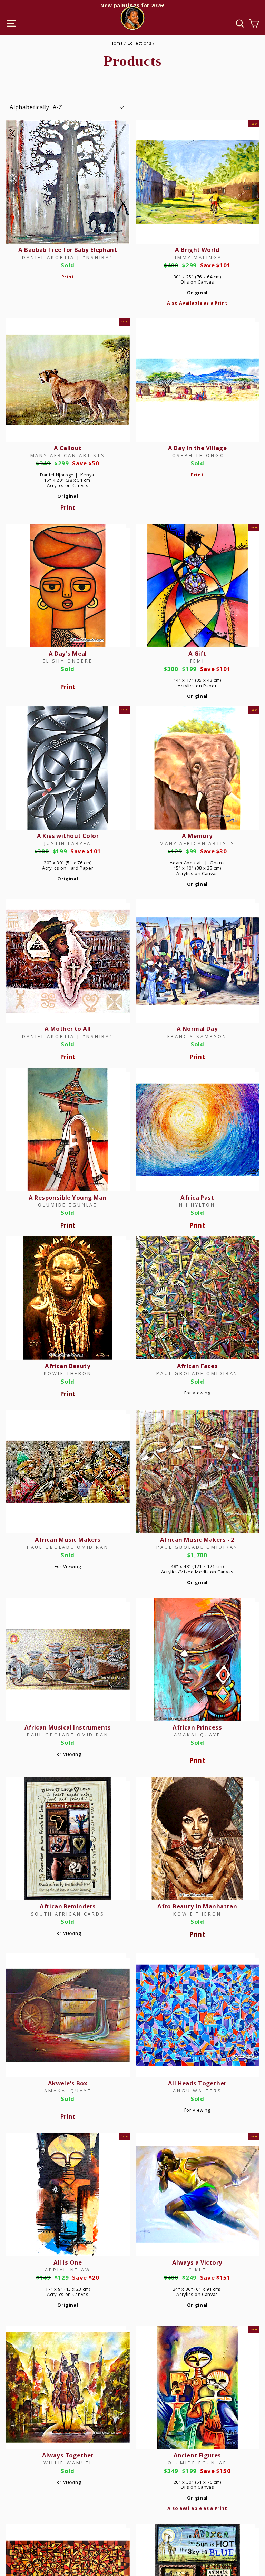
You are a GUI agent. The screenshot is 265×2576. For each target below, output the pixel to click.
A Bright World (197, 250)
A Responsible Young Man (68, 1197)
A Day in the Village (197, 448)
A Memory (197, 836)
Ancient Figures (197, 2455)
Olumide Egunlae (68, 1205)
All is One (68, 2262)
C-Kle (197, 2270)
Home (117, 43)
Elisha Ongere (68, 661)
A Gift (197, 653)
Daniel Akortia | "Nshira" (68, 257)
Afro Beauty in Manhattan (197, 1906)
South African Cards (68, 1914)
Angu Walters (197, 2091)
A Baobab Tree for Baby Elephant (68, 250)
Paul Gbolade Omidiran (197, 1373)
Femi (197, 661)
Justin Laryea (68, 843)
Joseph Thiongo (197, 455)
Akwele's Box (68, 2083)
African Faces (197, 1366)
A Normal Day (197, 1029)
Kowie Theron (68, 1373)
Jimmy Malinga (197, 257)
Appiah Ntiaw (68, 2270)
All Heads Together (197, 2083)
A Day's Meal (68, 653)
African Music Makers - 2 (197, 1540)
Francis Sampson (197, 1036)
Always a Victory (197, 2262)
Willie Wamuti (68, 2463)
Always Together (68, 2455)
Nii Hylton (197, 1205)
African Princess (197, 1727)
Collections (140, 43)
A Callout (68, 448)
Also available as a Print (197, 2508)
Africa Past (197, 1197)
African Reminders (68, 1906)
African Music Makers (68, 1540)
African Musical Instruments (68, 1727)
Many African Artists (68, 455)
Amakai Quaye (197, 1735)
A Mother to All (68, 1029)
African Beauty (68, 1366)
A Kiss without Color (68, 836)
